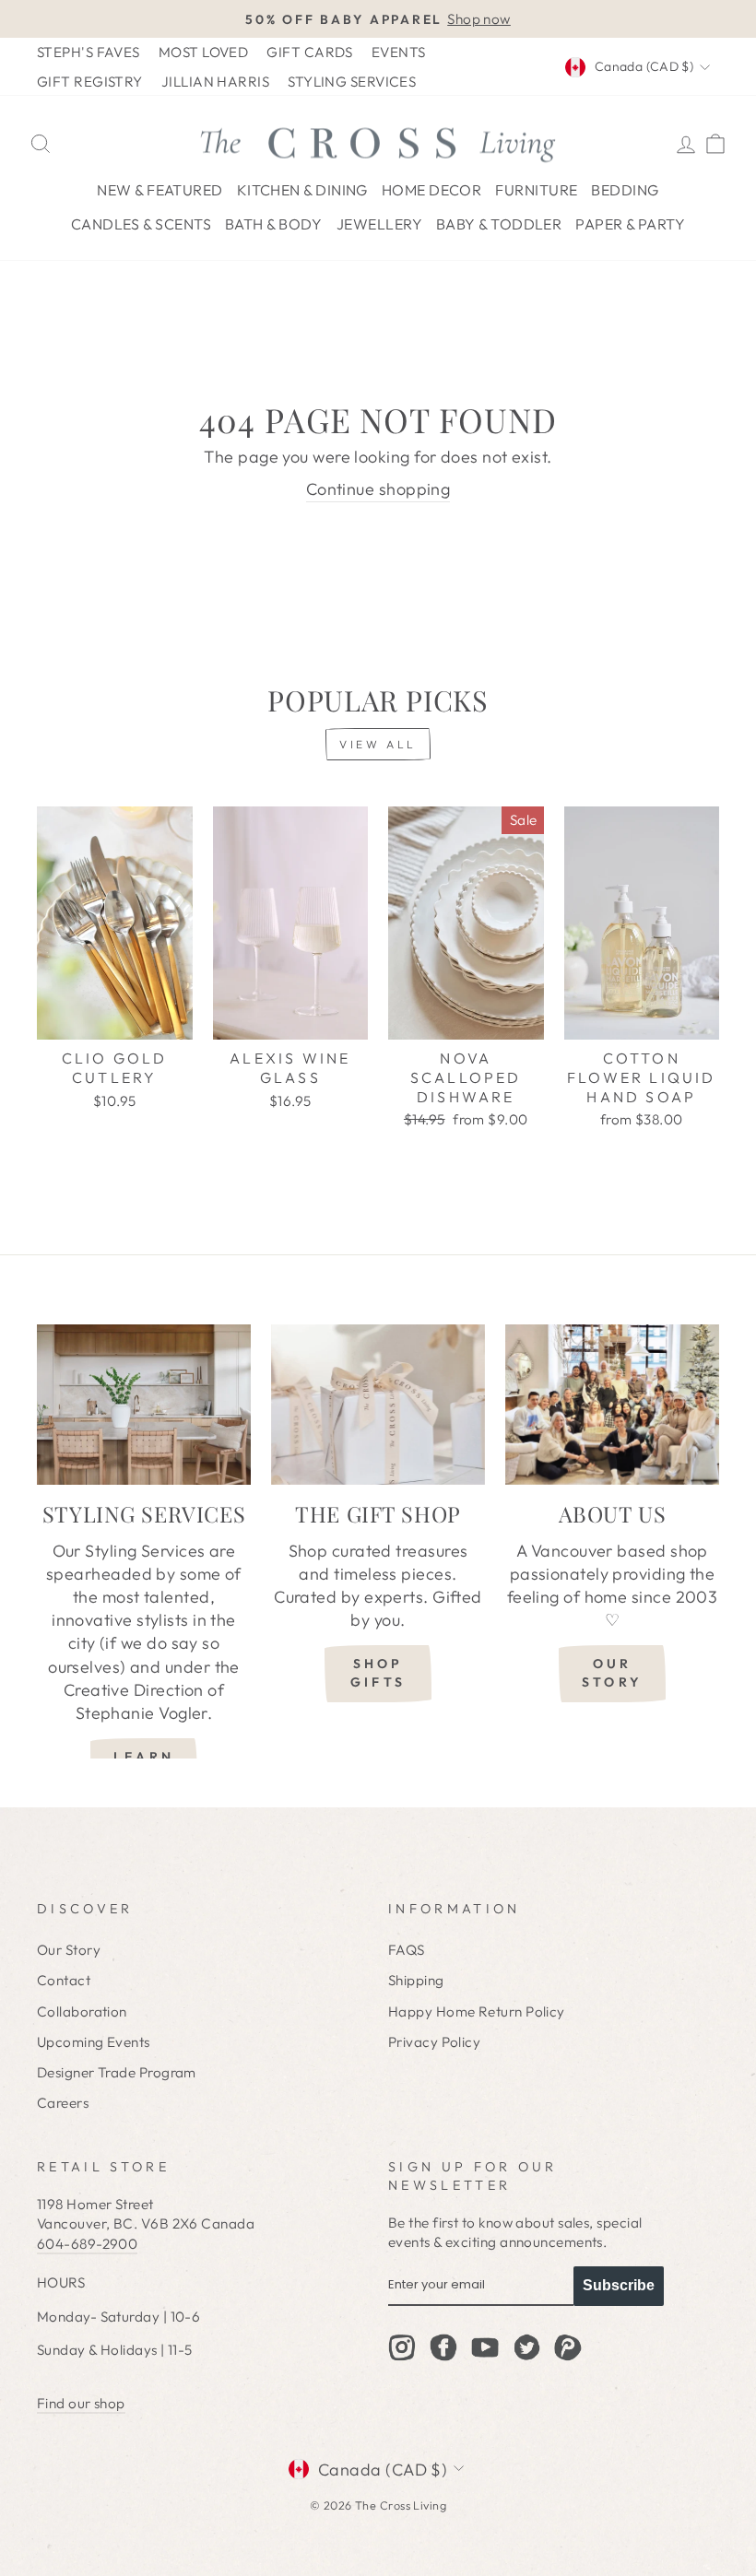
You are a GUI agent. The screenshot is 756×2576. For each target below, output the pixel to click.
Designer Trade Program (117, 2072)
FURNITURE (536, 190)
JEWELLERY (379, 224)
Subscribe (619, 2285)
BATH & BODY (274, 224)
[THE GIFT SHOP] (378, 1405)
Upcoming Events (94, 2042)
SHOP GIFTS (378, 1673)
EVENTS (399, 52)
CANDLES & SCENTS (141, 224)
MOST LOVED (204, 52)
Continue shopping (378, 489)
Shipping (416, 1980)
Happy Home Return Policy (477, 2011)
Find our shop (81, 2403)
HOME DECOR (432, 190)
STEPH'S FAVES (89, 52)
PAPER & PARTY (630, 224)
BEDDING (625, 190)
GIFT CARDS (310, 52)
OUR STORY (612, 1673)
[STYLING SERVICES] (144, 1405)
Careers (63, 2103)
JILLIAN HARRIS (215, 82)
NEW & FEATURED (159, 190)
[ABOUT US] (612, 1405)
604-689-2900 (87, 2244)
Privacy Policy (434, 2042)
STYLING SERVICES (352, 82)
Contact (64, 1980)
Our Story (69, 1950)
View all (378, 744)
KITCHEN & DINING (302, 190)
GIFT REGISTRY (90, 82)
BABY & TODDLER (499, 224)
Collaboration (82, 2011)
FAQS (407, 1950)
